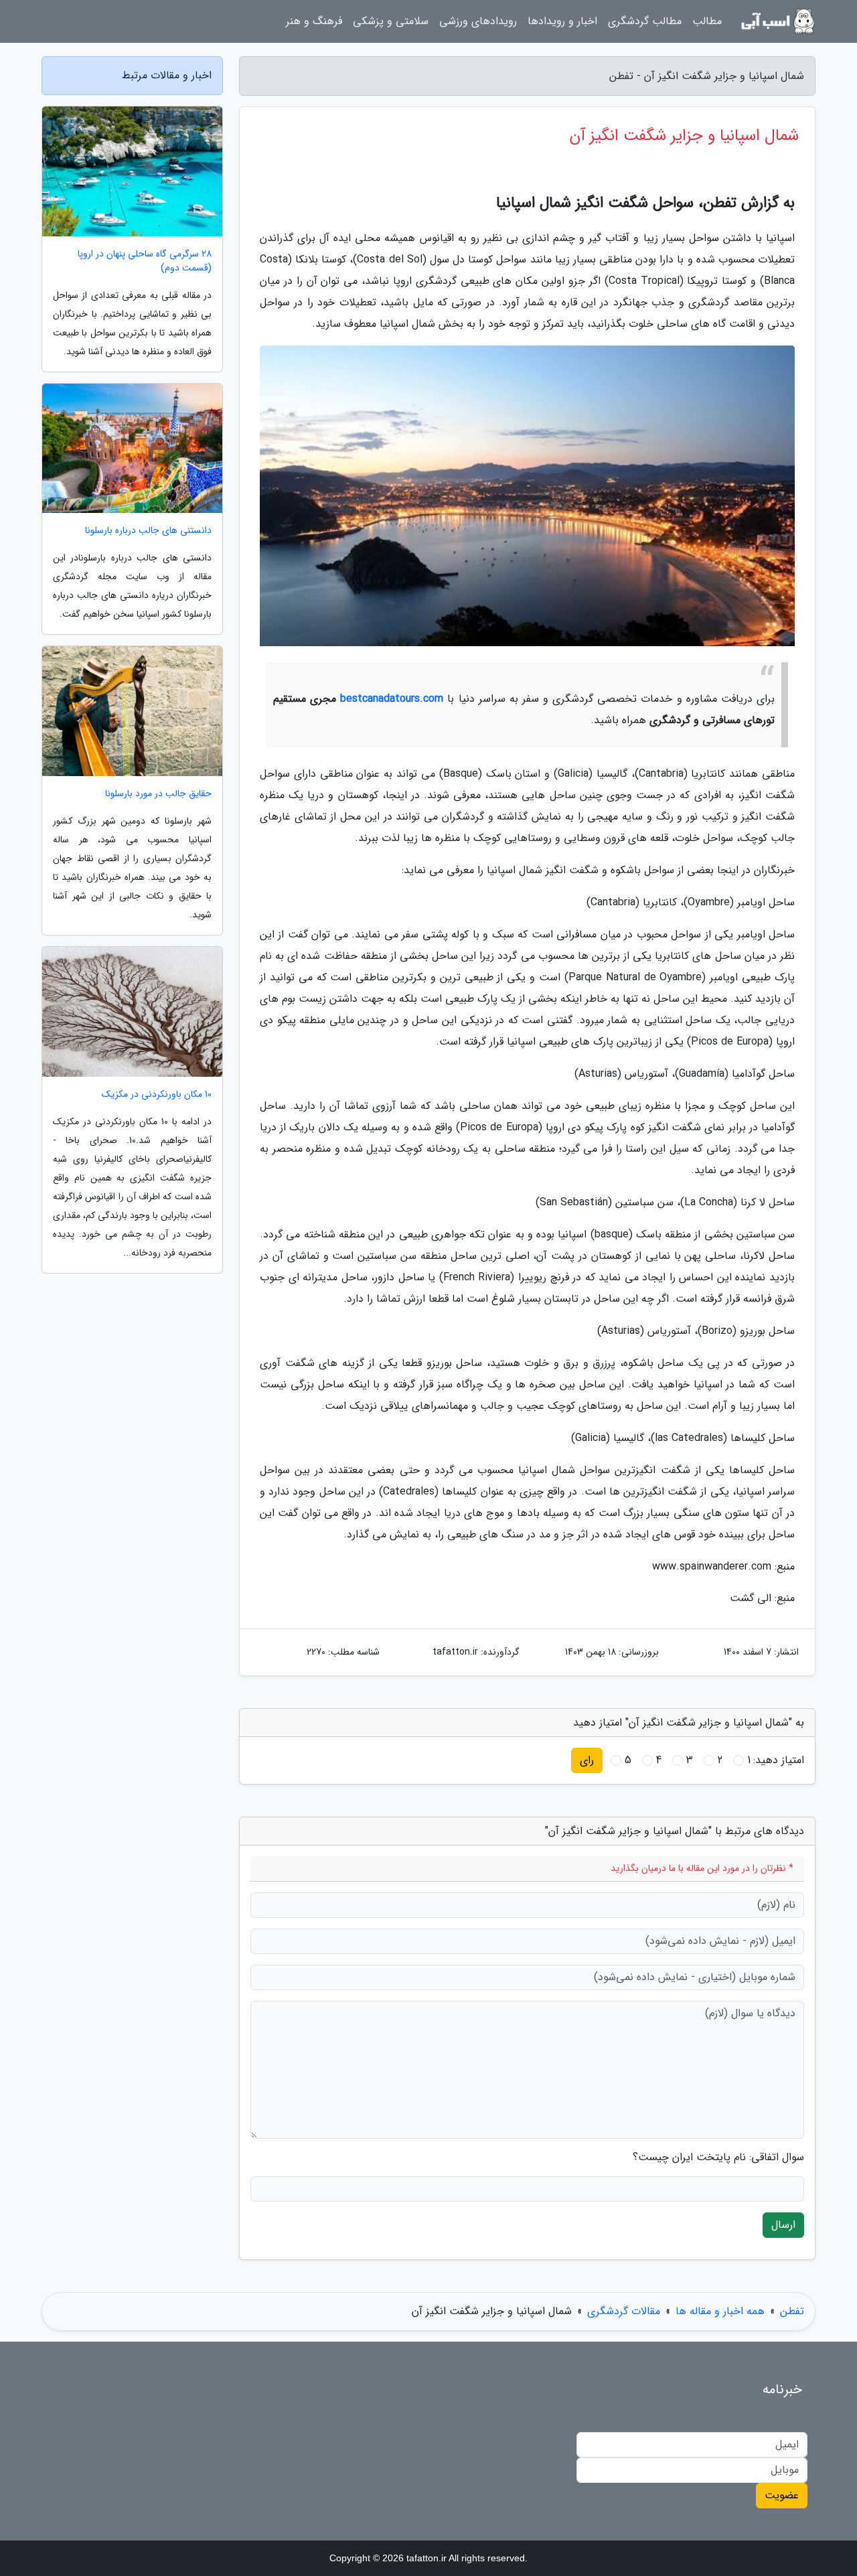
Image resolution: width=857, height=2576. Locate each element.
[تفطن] (777, 21)
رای (587, 1760)
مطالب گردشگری (645, 21)
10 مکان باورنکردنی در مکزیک (157, 1094)
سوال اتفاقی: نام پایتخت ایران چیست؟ (718, 2157)
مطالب (707, 21)
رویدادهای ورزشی (478, 21)
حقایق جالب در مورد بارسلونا (158, 794)
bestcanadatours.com (392, 699)
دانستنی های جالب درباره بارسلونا (148, 531)
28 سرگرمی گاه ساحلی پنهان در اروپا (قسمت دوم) (145, 261)
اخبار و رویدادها (562, 21)
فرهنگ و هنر (314, 21)
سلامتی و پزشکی (391, 21)
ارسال (783, 2225)
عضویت (782, 2495)
